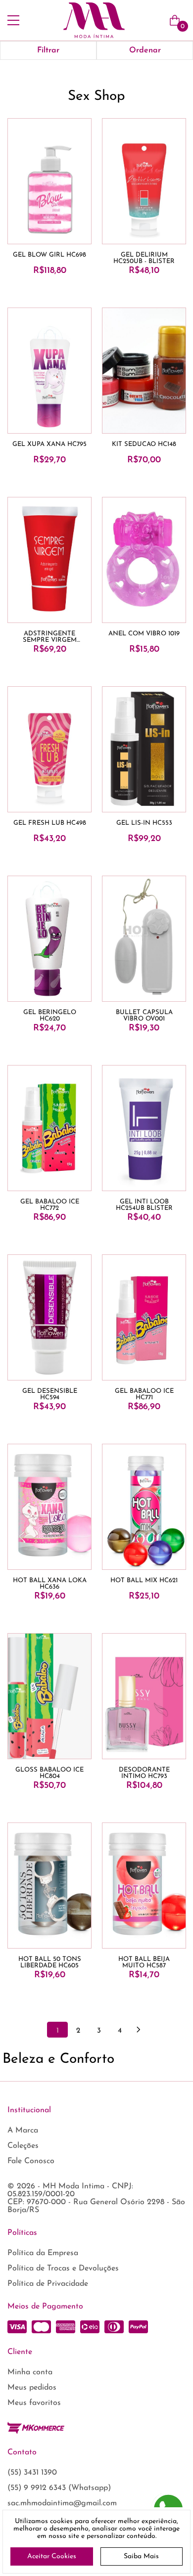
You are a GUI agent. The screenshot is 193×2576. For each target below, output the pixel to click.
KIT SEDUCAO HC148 (144, 444)
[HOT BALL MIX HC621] (144, 1507)
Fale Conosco (31, 2161)
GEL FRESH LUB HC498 (50, 823)
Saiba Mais (141, 2556)
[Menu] (13, 20)
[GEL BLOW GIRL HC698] (49, 181)
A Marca (23, 2131)
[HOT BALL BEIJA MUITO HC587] (144, 1886)
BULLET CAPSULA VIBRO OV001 (144, 1016)
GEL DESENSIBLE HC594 (50, 1394)
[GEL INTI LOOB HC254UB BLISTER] (144, 1128)
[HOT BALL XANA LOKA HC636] (49, 1507)
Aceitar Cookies (52, 2556)
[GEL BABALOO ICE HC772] (49, 1128)
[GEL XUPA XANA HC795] (49, 371)
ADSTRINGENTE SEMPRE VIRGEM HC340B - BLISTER (49, 637)
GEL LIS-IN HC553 (144, 823)
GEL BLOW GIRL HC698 (49, 255)
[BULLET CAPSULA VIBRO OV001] (144, 939)
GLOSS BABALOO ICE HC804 (49, 1773)
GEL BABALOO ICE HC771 (144, 1394)
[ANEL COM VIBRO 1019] (144, 560)
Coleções (23, 2146)
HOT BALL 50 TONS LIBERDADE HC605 (50, 1962)
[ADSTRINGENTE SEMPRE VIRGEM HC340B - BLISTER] (49, 560)
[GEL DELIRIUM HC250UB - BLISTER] (144, 181)
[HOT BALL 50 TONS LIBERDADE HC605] (49, 1886)
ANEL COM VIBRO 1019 (144, 634)
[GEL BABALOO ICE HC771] (144, 1317)
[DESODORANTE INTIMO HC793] (144, 1696)
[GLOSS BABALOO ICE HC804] (49, 1696)
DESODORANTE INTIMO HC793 (144, 1773)
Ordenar (145, 50)
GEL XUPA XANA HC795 (49, 444)
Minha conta (30, 2372)
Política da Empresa (43, 2253)
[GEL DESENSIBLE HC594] (49, 1317)
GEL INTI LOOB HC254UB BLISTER (144, 1205)
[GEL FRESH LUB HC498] (49, 749)
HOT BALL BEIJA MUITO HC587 (144, 1962)
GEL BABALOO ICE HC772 (50, 1205)
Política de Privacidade (48, 2284)
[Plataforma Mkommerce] (36, 2428)
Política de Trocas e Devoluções (63, 2268)
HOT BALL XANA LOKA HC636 (50, 1584)
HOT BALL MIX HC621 (144, 1580)
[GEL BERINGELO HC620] (49, 939)
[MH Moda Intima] (94, 20)
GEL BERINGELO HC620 (50, 1016)
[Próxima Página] (138, 2030)
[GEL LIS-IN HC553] (144, 749)
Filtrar (48, 50)
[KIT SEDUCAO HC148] (144, 371)
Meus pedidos (32, 2388)
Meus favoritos (34, 2403)
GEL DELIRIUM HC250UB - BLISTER (144, 258)
